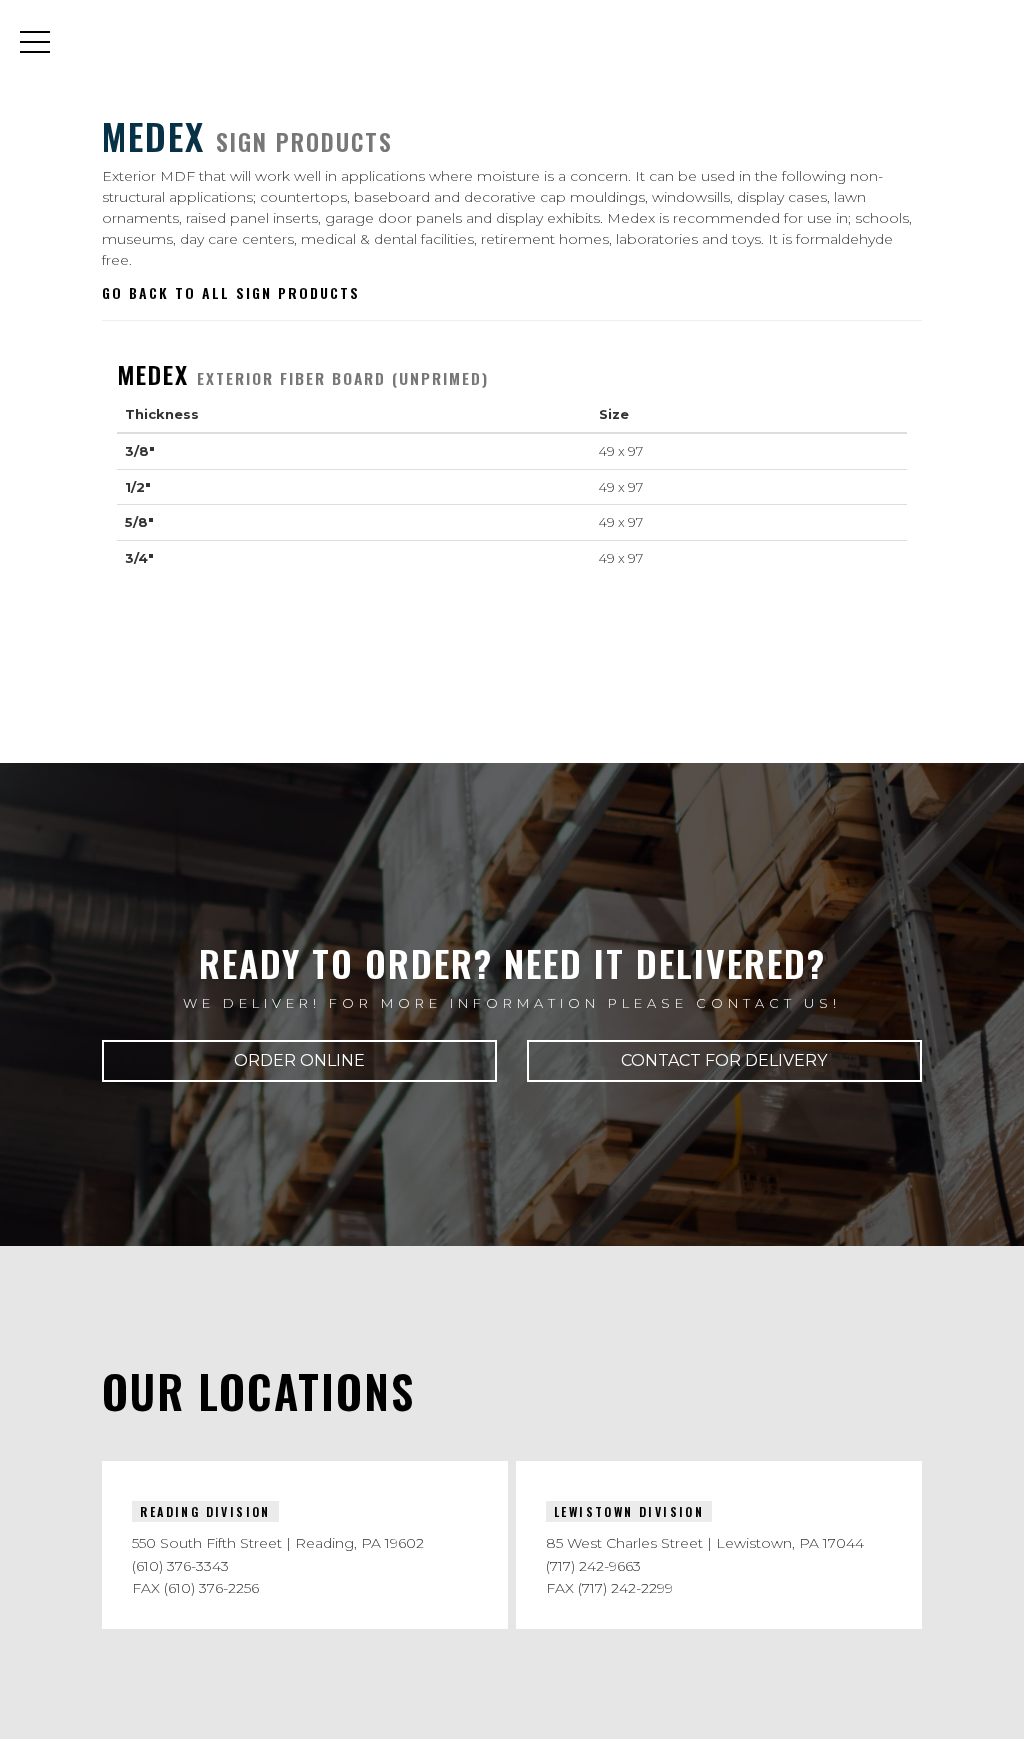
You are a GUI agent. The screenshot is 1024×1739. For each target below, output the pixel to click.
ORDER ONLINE (299, 1060)
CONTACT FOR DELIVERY (724, 1060)
